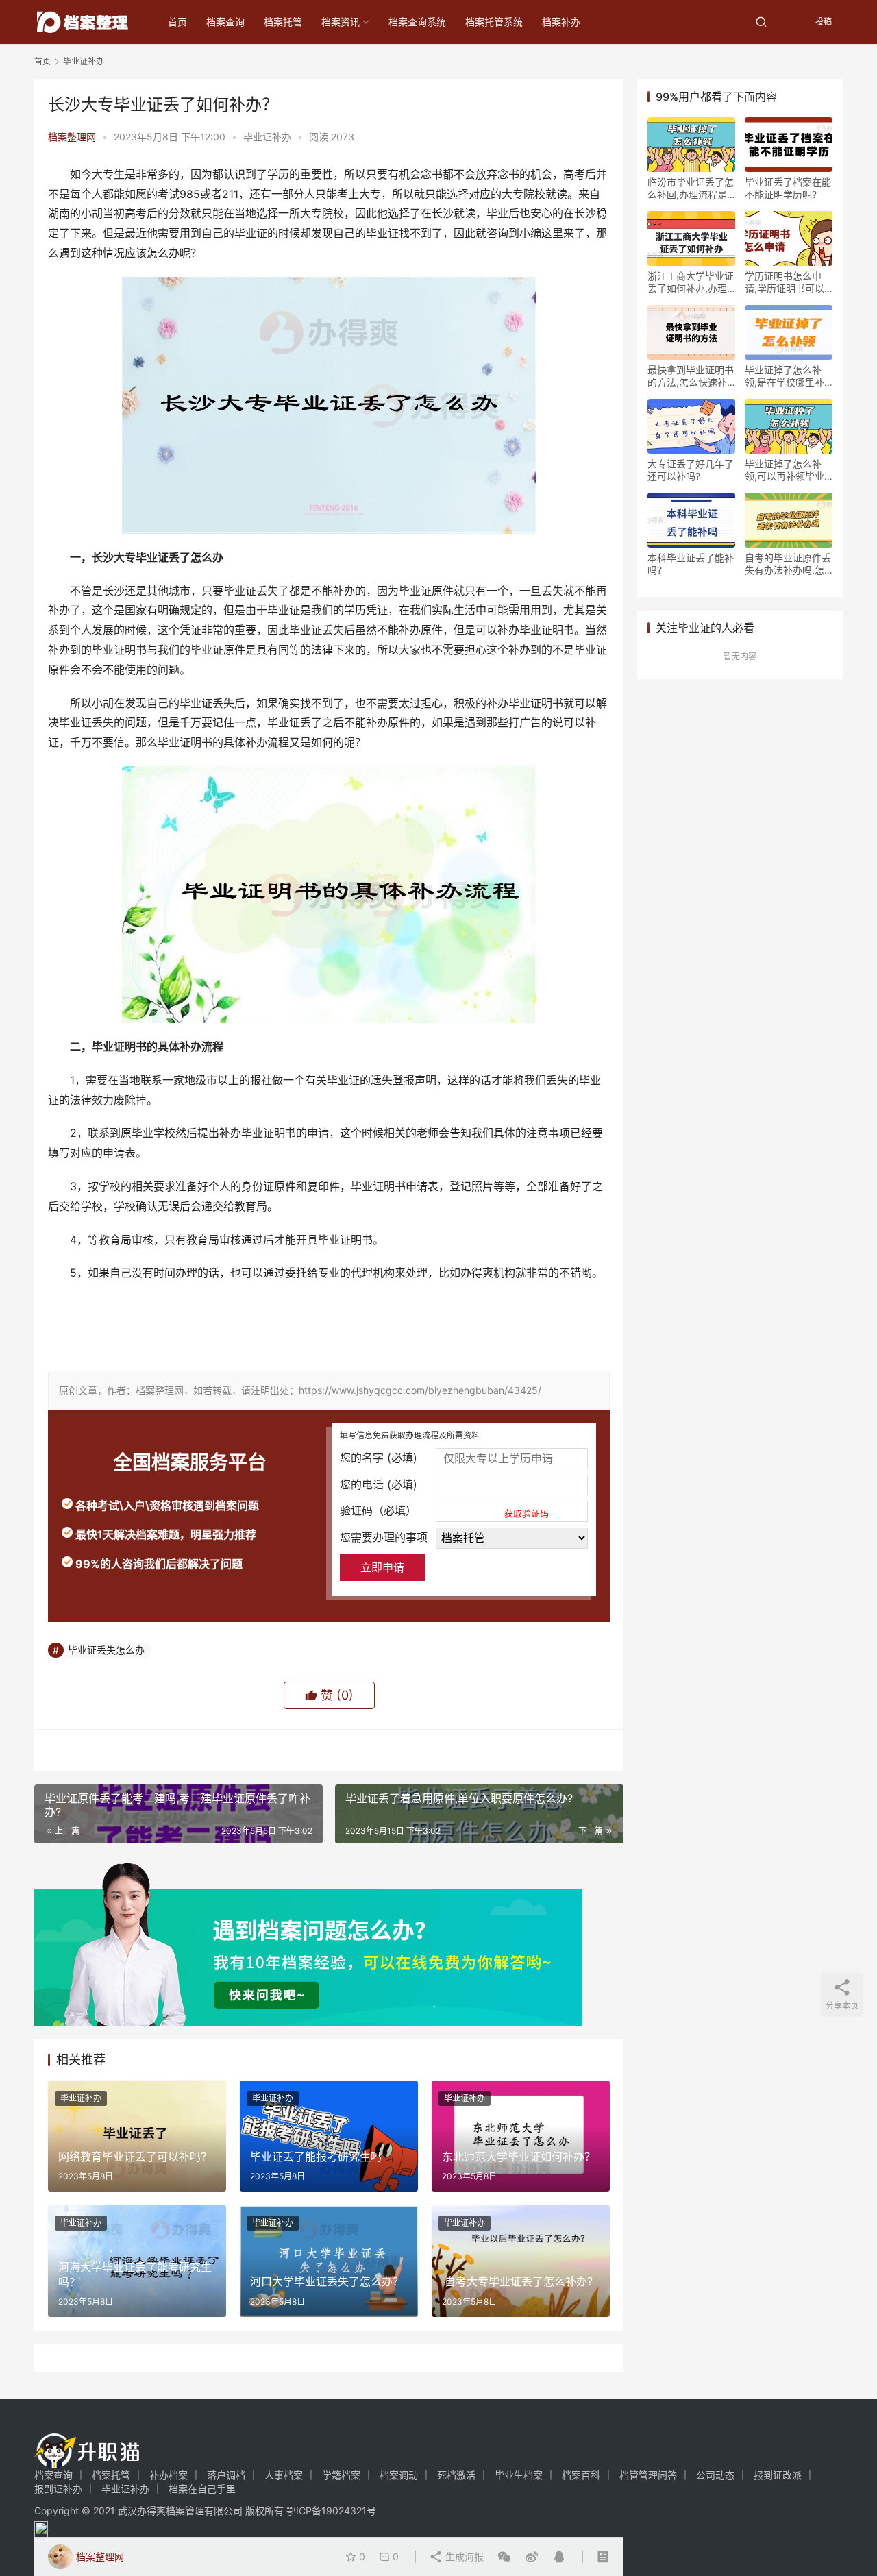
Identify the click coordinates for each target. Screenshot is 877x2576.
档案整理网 (72, 137)
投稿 (823, 22)
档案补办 (561, 22)
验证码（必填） (444, 1511)
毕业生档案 (519, 2475)
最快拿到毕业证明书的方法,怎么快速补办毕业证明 (691, 376)
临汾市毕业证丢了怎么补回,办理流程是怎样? (691, 188)
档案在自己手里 (202, 2489)
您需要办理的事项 (384, 1537)
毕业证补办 (267, 137)
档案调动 (399, 2475)
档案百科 (581, 2475)
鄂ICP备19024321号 (331, 2511)
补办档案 (169, 2475)
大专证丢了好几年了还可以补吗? (691, 470)
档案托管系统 (494, 22)
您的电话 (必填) (379, 1484)
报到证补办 (58, 2489)
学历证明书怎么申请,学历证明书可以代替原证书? (785, 282)
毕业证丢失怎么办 (106, 1650)
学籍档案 (341, 2475)
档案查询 (225, 22)
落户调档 (226, 2475)
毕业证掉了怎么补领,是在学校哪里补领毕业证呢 (785, 376)
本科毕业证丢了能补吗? (691, 564)
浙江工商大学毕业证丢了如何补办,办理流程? (691, 282)
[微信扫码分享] (504, 2557)
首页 (177, 22)
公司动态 (715, 2475)
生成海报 (463, 2556)
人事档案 (284, 2475)
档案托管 (283, 22)
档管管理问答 (648, 2475)
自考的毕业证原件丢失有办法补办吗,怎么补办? (788, 564)
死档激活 (456, 2475)
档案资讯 (341, 22)
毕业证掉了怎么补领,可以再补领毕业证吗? (785, 470)
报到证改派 (778, 2475)
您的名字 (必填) (379, 1458)
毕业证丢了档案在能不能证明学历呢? (788, 188)
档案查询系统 (417, 22)
